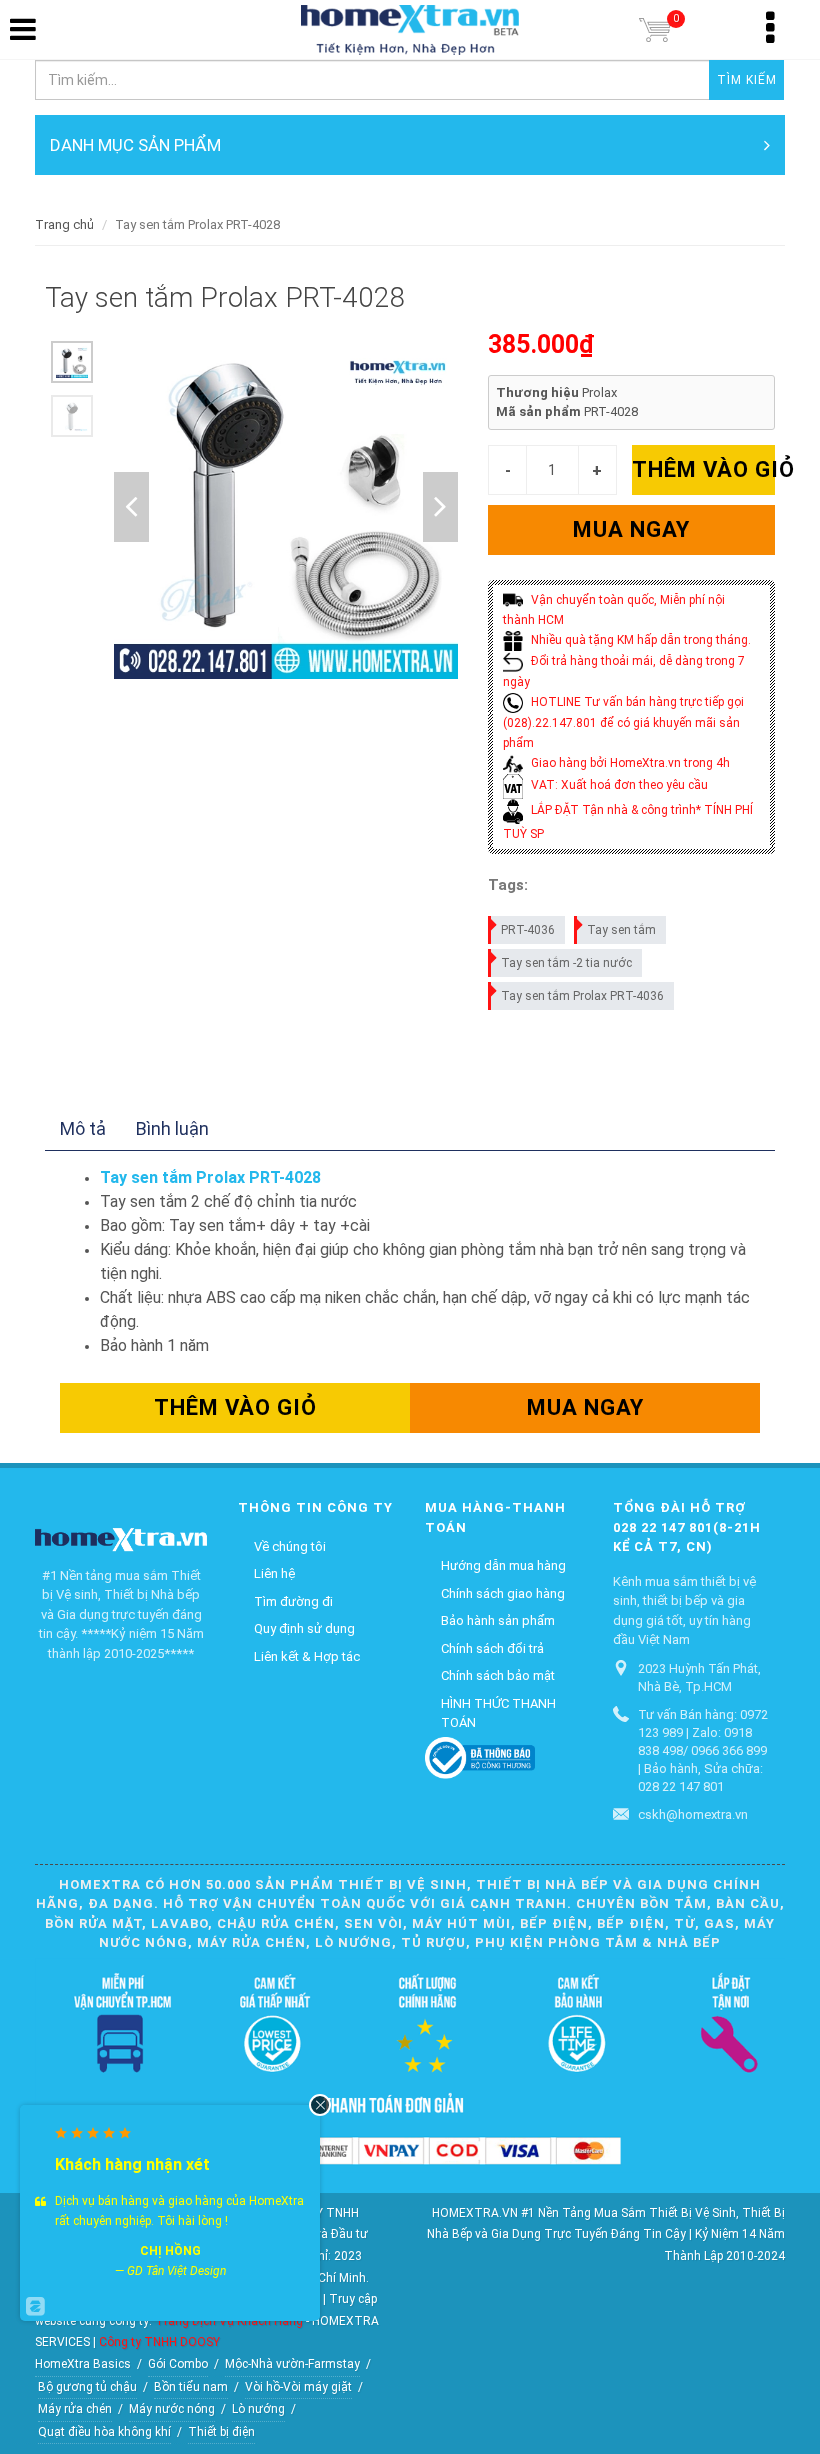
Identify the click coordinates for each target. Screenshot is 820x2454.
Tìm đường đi (293, 1601)
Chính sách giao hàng (503, 1593)
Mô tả (83, 1128)
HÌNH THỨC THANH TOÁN (498, 1713)
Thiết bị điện (221, 2432)
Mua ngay (631, 529)
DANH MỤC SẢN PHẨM (135, 145)
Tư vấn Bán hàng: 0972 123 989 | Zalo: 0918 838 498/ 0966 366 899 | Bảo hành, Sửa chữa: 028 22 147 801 (703, 1750)
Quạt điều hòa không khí (104, 2432)
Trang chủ (64, 224)
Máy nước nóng (172, 2409)
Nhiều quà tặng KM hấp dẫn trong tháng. (639, 640)
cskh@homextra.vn (693, 1814)
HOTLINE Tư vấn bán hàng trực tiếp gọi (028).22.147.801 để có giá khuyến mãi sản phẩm (623, 722)
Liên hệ (274, 1573)
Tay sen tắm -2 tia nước (566, 963)
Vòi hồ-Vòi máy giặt (298, 2387)
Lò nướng (258, 2409)
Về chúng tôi (290, 1546)
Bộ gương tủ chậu (87, 2387)
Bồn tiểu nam (191, 2387)
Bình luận (172, 1128)
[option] (72, 362)
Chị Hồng (170, 2251)
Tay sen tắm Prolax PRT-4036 (582, 996)
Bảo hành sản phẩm (498, 1620)
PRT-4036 (528, 930)
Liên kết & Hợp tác (307, 1656)
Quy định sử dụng (304, 1628)
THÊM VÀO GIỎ (703, 469)
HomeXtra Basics (83, 2364)
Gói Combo (178, 2364)
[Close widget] (320, 2105)
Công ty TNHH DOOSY (159, 2342)
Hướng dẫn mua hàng (503, 1565)
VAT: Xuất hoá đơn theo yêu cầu (618, 785)
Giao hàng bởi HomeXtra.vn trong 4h (629, 763)
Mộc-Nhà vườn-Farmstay (292, 2364)
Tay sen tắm (621, 930)
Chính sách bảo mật (498, 1675)
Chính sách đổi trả (492, 1648)
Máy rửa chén (75, 2409)
